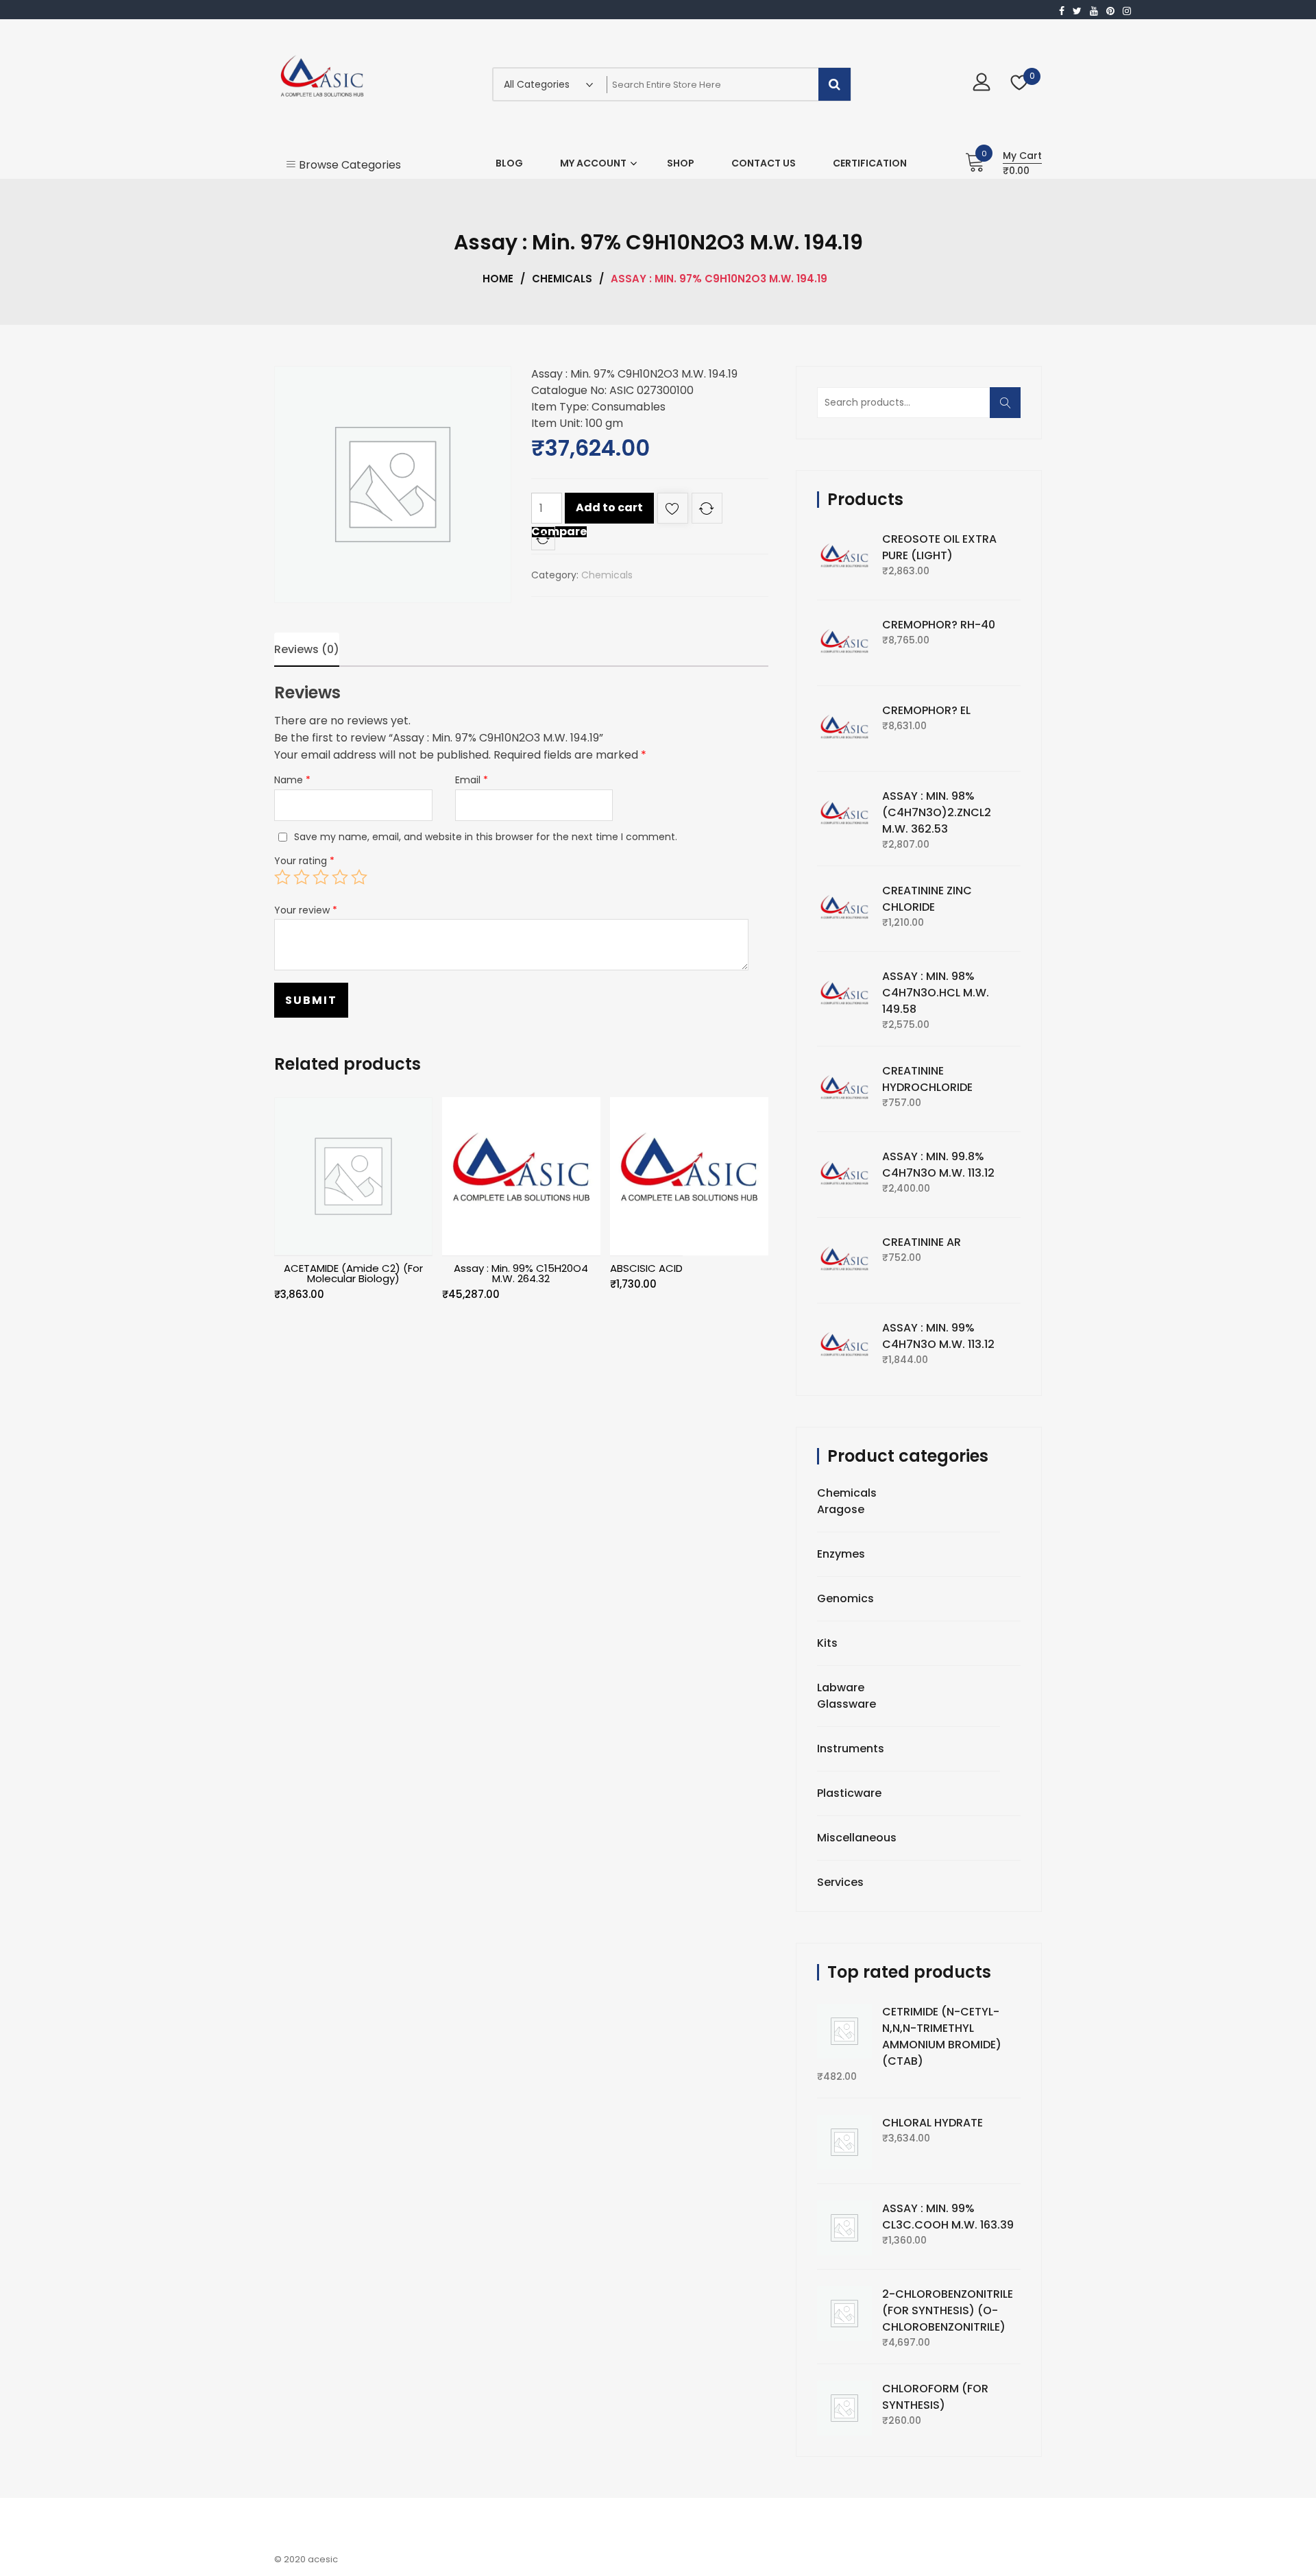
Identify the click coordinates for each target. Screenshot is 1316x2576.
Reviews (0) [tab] (307, 649)
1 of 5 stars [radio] (282, 877)
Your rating (304, 861)
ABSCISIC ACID (646, 1268)
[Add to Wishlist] (673, 511)
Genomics (845, 1598)
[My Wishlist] (1020, 84)
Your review (306, 910)
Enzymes (841, 1554)
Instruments (851, 1749)
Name (292, 780)
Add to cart (609, 507)
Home (498, 279)
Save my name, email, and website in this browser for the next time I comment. (486, 837)
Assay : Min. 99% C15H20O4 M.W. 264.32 (521, 1273)
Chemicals (562, 279)
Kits (827, 1643)
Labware (841, 1688)
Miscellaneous (857, 1838)
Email (472, 780)
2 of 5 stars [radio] (302, 877)
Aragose (841, 1509)
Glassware (846, 1704)
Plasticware (849, 1793)
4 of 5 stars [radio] (340, 877)
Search (1010, 409)
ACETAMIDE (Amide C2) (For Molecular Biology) (353, 1273)
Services (840, 1882)
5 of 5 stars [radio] (359, 877)
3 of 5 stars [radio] (321, 877)
